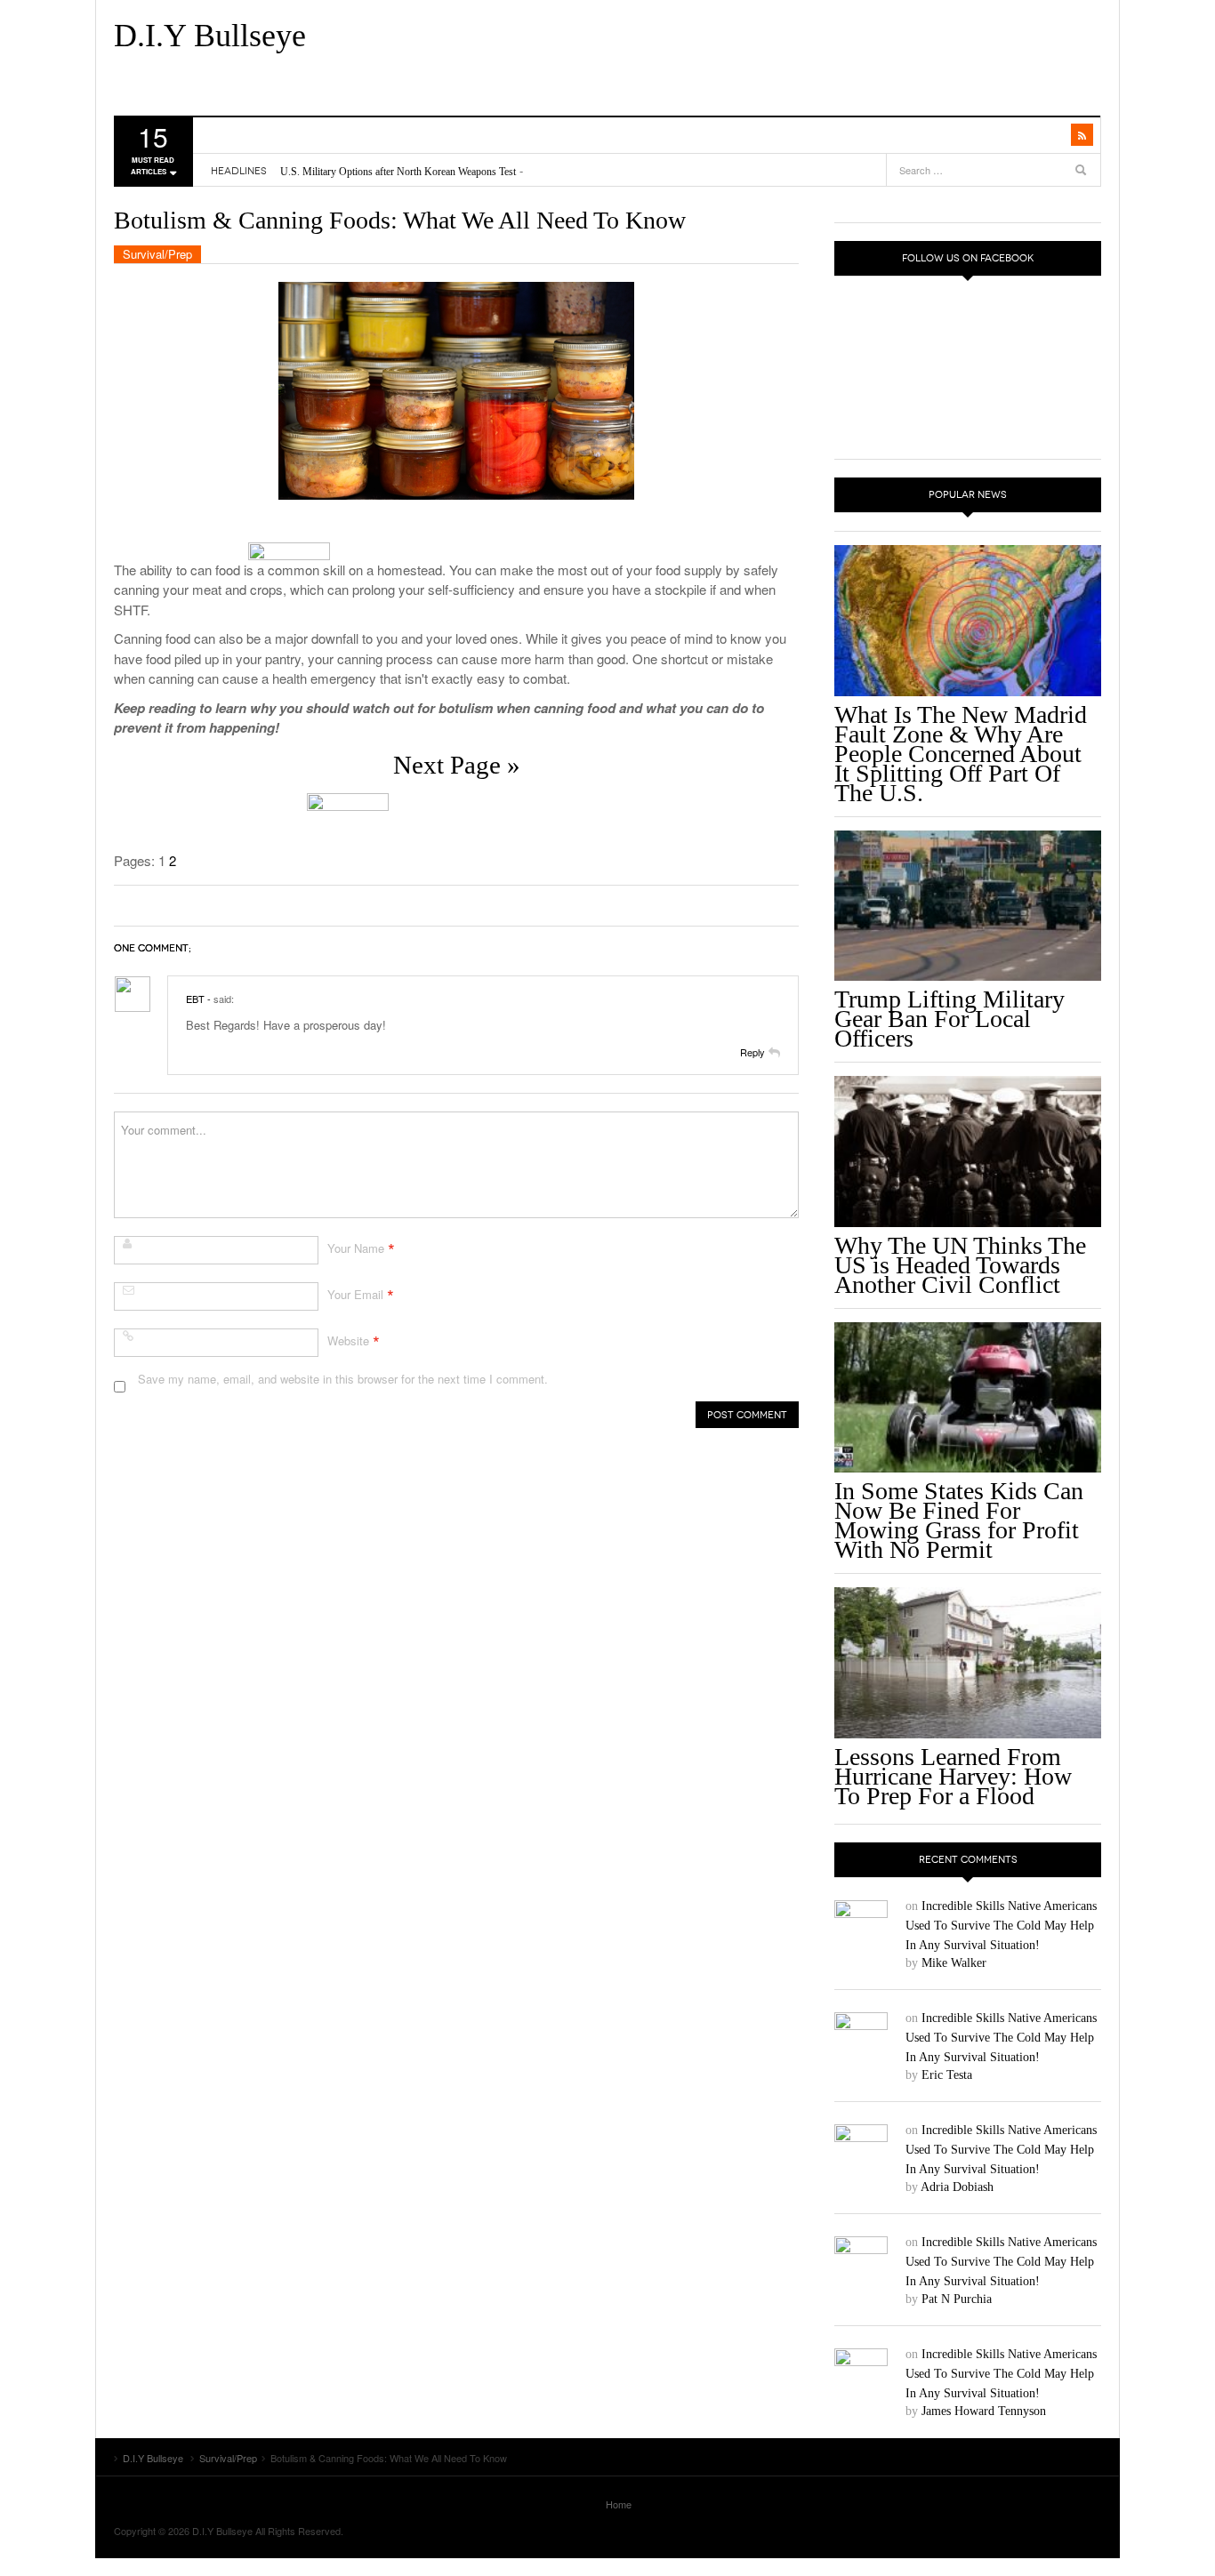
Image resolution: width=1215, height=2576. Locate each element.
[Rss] (1082, 135)
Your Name (356, 1248)
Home (619, 2504)
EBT (195, 999)
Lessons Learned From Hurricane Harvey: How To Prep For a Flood (953, 1776)
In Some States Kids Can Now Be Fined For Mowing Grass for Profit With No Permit (959, 1520)
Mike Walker (954, 1963)
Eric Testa (947, 2075)
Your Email (355, 1294)
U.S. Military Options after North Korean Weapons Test (398, 172)
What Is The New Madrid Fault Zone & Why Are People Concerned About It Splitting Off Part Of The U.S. (961, 754)
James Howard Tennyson (984, 2411)
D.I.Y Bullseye (210, 36)
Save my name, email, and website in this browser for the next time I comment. (343, 1379)
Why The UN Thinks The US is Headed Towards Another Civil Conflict (960, 1265)
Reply (752, 1052)
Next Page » (457, 765)
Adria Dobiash (957, 2187)
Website (348, 1340)
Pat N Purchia (957, 2299)
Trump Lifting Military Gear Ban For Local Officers (949, 1019)
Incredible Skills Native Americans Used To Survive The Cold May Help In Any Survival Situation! (1001, 1926)
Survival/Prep (157, 254)
